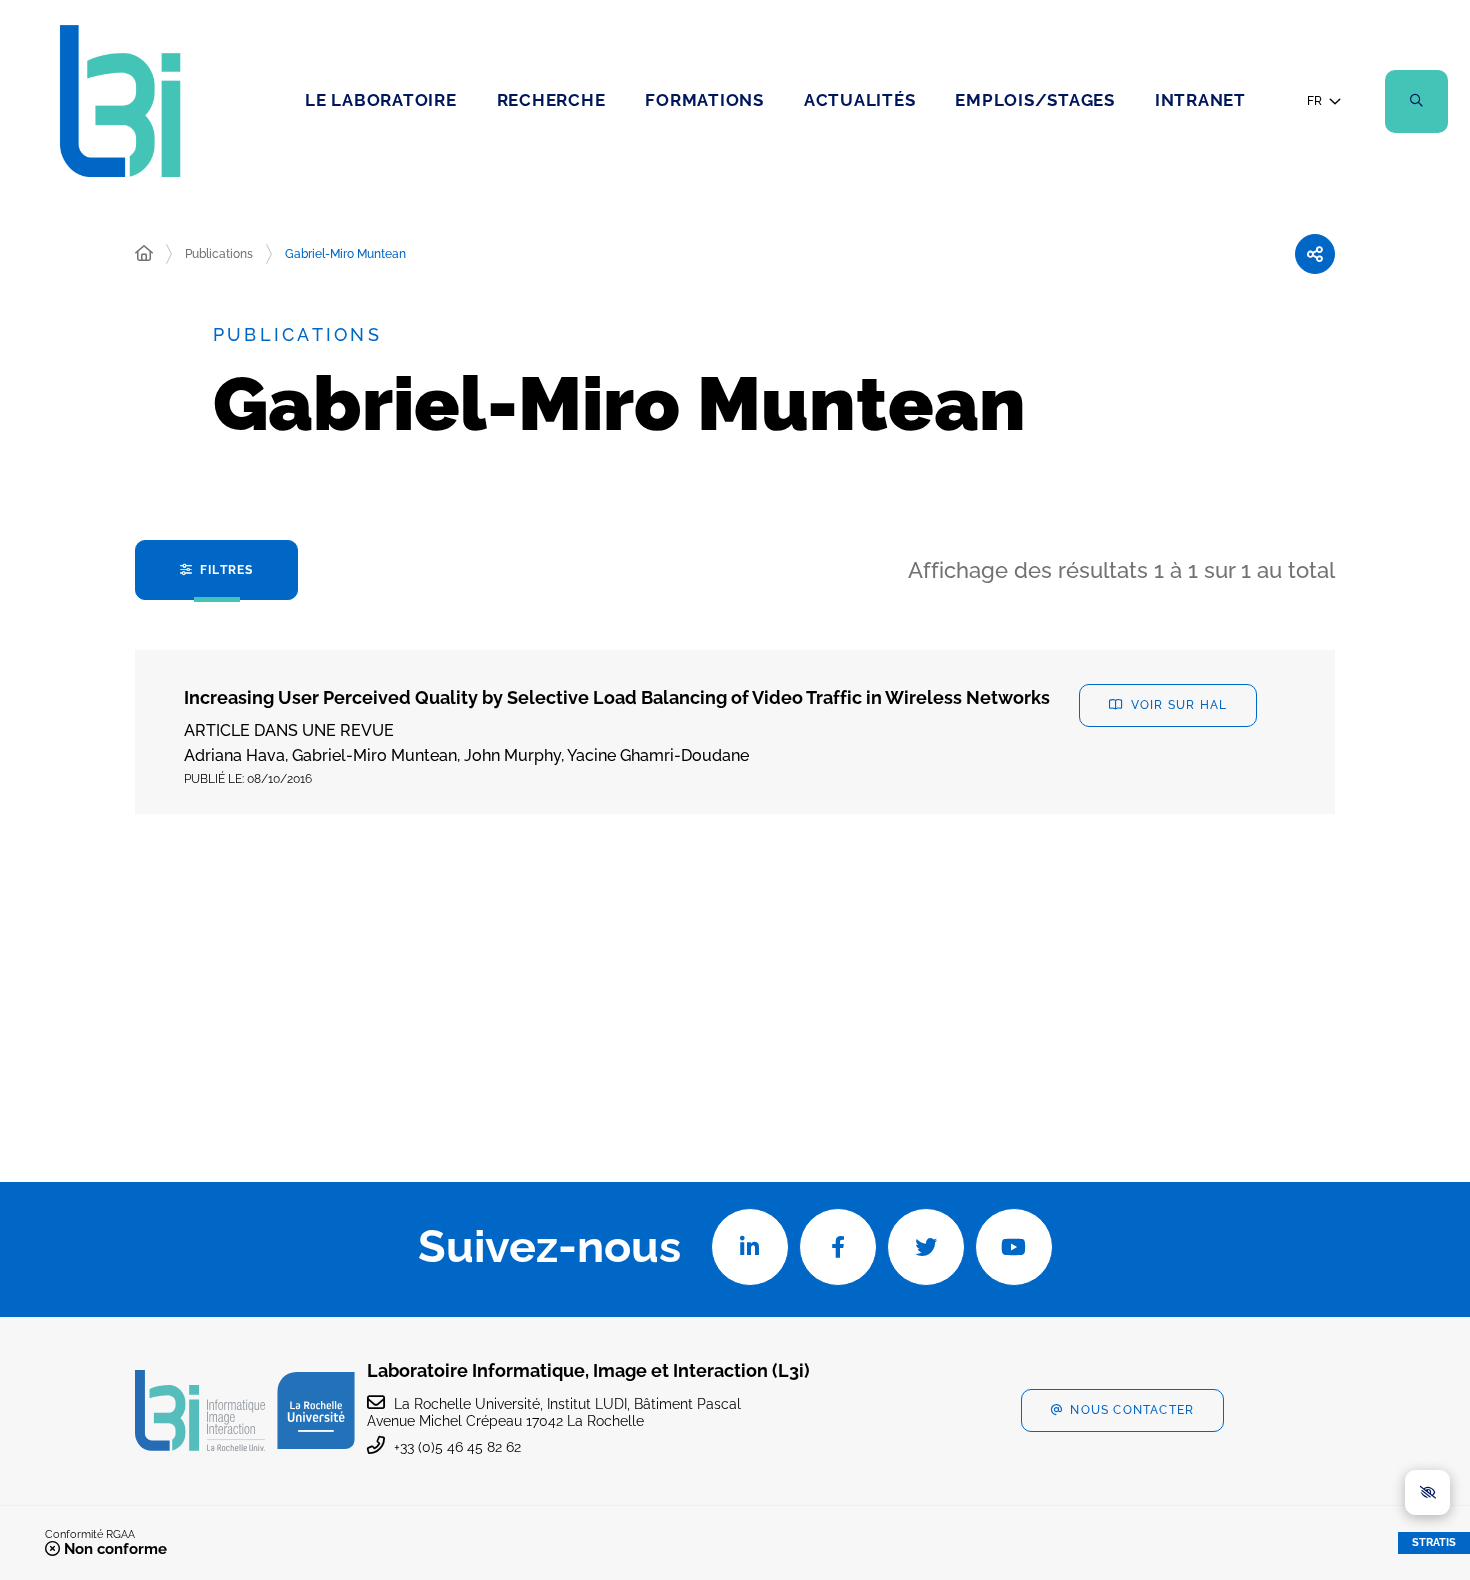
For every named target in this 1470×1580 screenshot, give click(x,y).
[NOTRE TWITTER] (926, 1247)
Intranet (1200, 100)
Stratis (1434, 1542)
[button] (1416, 101)
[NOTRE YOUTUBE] (1014, 1247)
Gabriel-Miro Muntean (345, 254)
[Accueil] (144, 254)
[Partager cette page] (1315, 254)
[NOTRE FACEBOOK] (838, 1247)
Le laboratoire (381, 100)
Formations (704, 100)
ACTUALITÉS (860, 100)
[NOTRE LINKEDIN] (750, 1247)
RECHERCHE (551, 100)
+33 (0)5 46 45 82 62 (457, 1447)
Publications (219, 254)
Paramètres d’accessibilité (1427, 1492)
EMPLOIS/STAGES (1035, 100)
